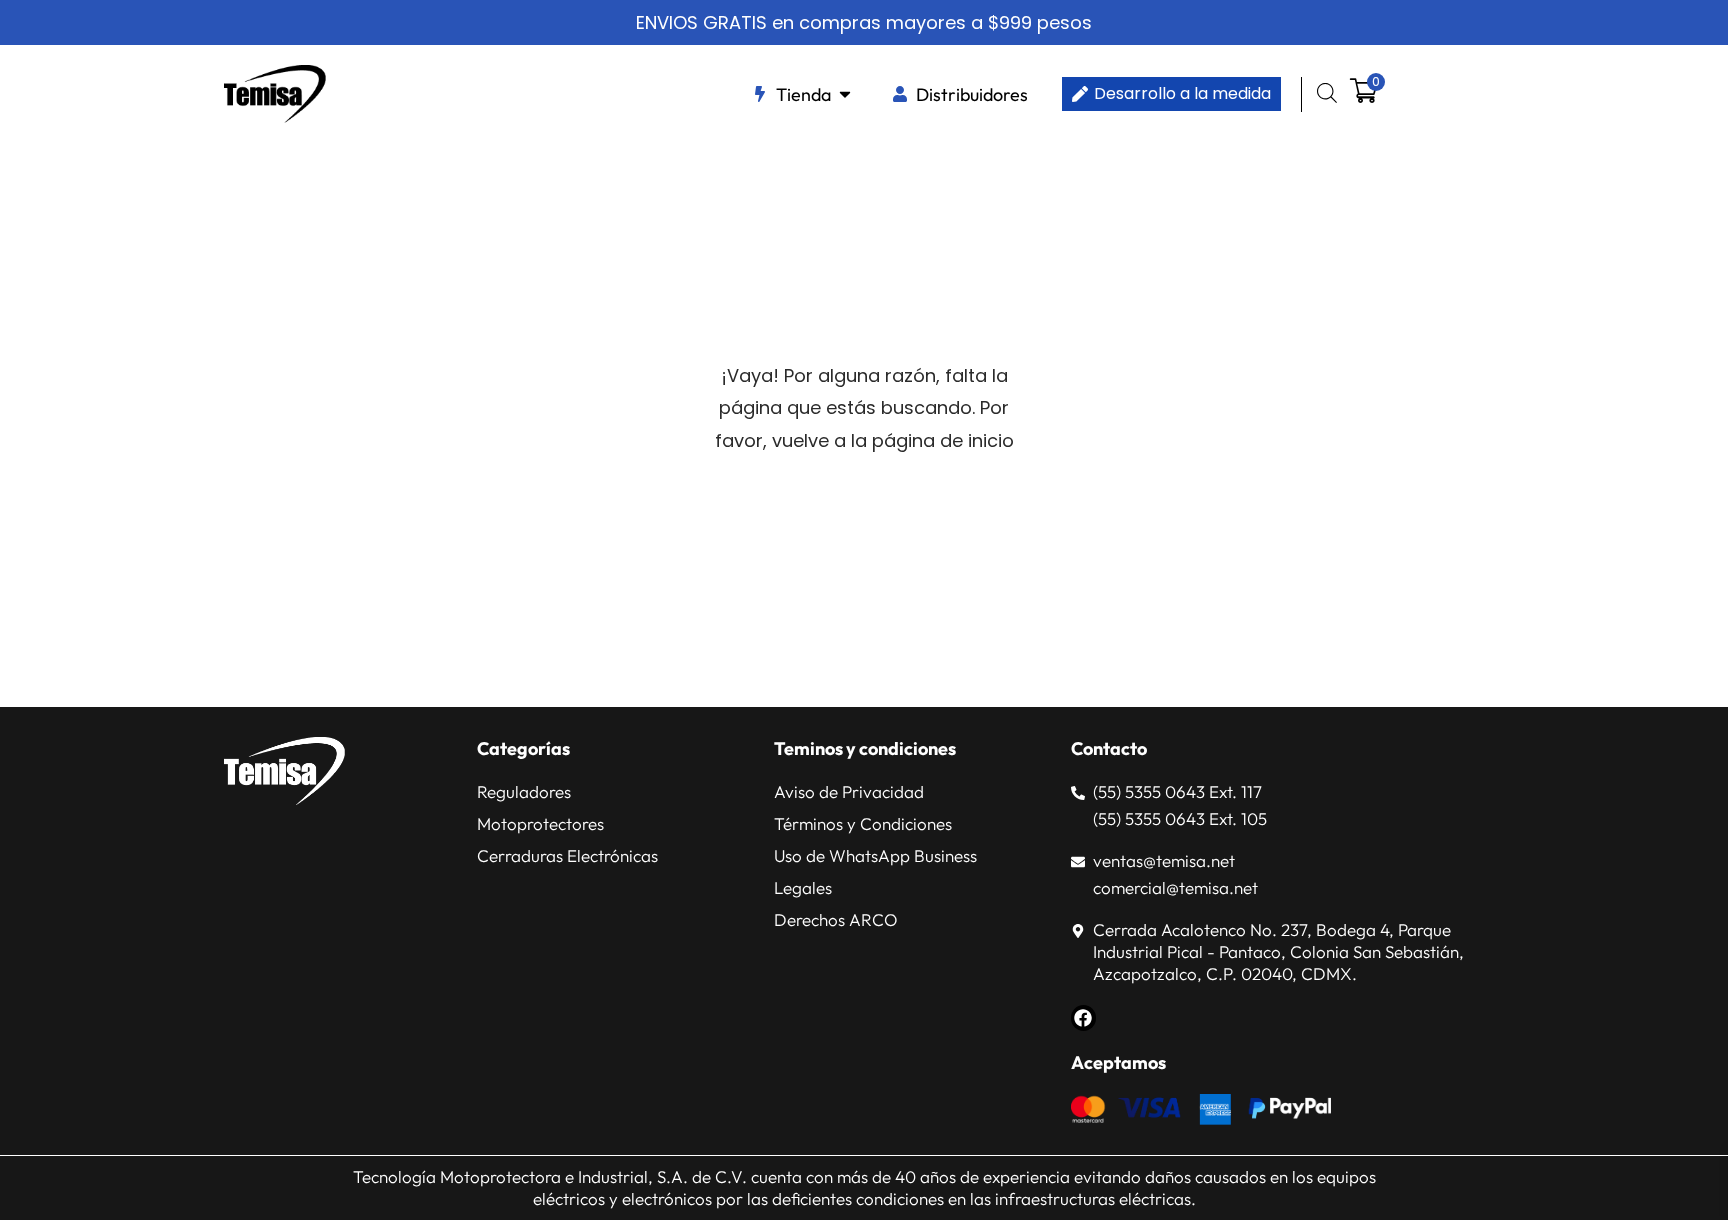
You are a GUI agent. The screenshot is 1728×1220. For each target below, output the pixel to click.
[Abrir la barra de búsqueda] (1327, 92)
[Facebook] (1083, 1017)
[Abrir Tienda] (845, 94)
